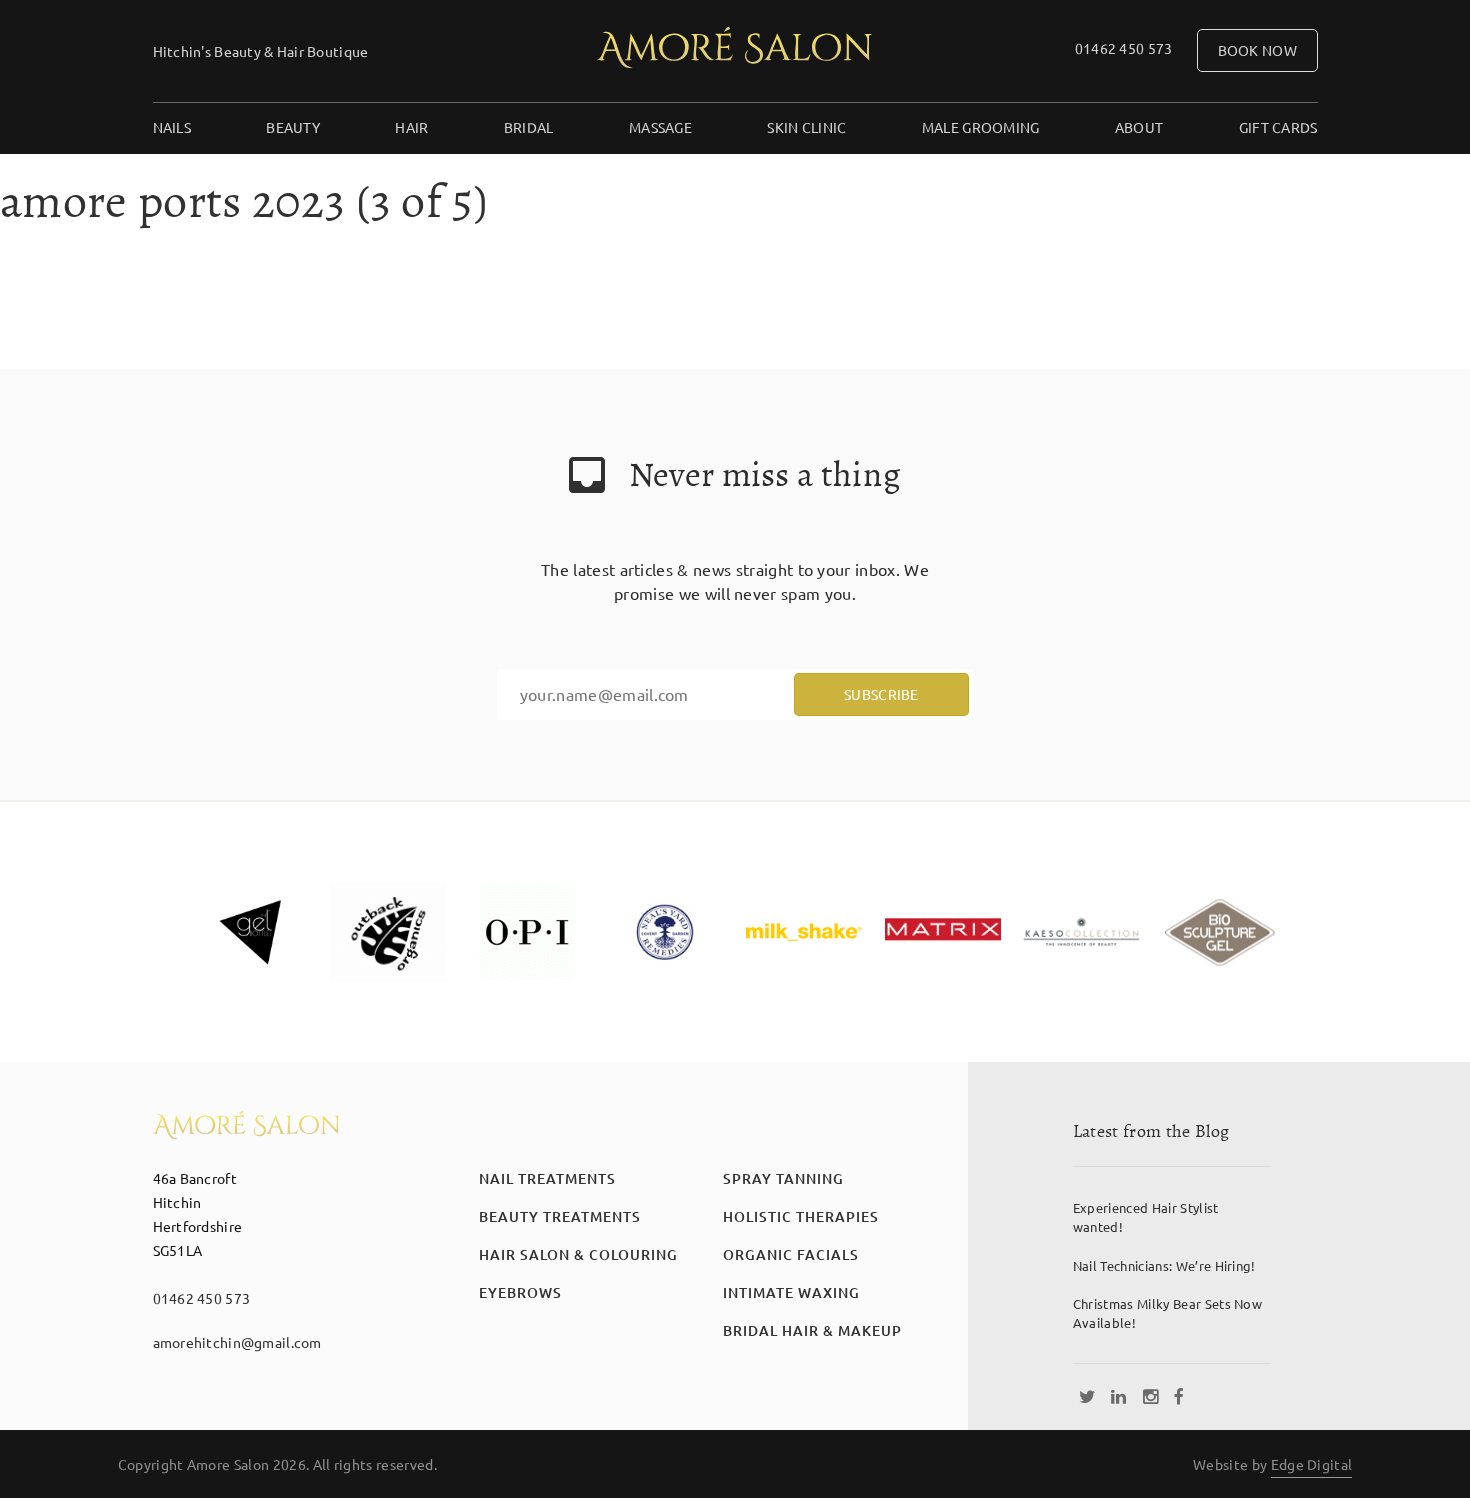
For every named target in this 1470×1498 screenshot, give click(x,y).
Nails (172, 127)
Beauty (293, 127)
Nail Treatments (547, 1178)
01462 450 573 (1124, 48)
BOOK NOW (1257, 50)
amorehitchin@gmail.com (237, 1342)
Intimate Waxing (791, 1292)
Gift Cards (1278, 127)
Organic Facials (791, 1254)
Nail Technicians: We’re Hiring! (1164, 1265)
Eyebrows (520, 1292)
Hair (411, 127)
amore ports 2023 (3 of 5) (244, 201)
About (1139, 127)
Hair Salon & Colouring (578, 1254)
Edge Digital (1312, 1464)
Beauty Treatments (560, 1216)
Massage (660, 127)
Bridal (529, 127)
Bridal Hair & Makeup (812, 1330)
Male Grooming (981, 127)
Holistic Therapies (801, 1216)
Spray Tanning (783, 1178)
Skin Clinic (806, 127)
